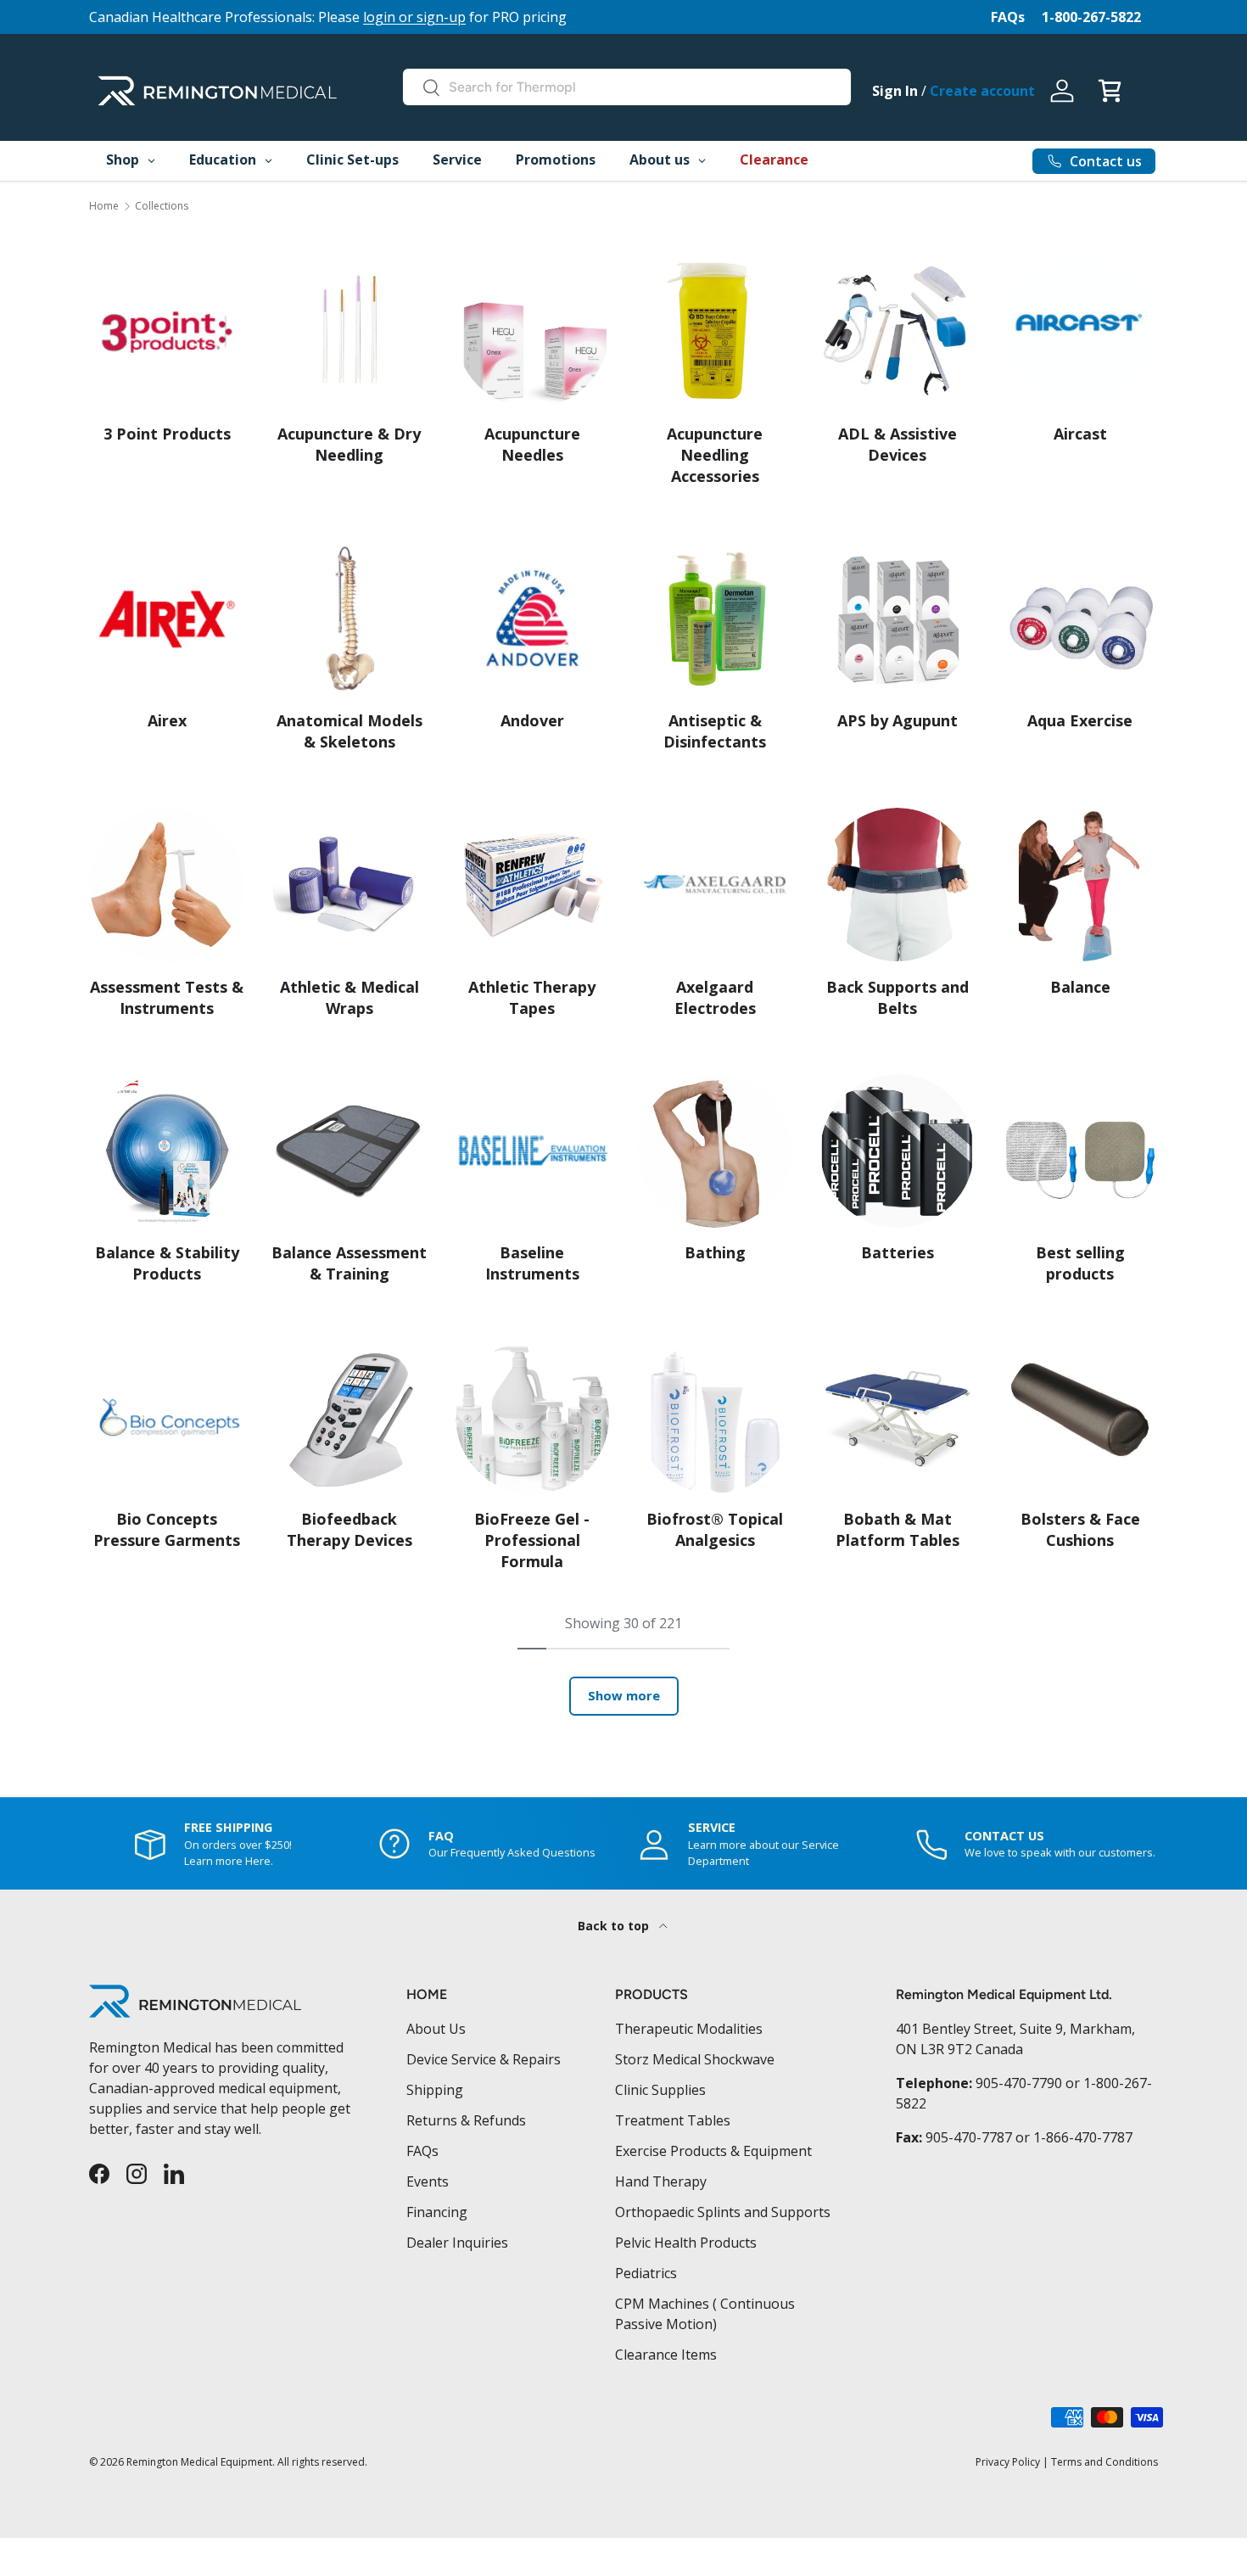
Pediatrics (646, 2273)
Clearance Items (666, 2355)
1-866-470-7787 (1083, 2137)
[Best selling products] (1080, 1151)
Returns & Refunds (466, 2120)
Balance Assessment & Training (349, 1263)
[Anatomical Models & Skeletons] (349, 619)
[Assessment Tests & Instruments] (167, 885)
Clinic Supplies (660, 2090)
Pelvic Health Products (686, 2243)
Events (428, 2181)
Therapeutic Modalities (689, 2029)
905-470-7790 (1019, 2083)
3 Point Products (167, 434)
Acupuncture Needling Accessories (715, 455)
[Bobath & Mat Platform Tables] (897, 1417)
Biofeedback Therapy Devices (349, 1529)
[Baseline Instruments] (532, 1151)
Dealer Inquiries (457, 2243)
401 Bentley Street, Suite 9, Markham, (1015, 2029)
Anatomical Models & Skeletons (349, 731)
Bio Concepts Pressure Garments (167, 1529)
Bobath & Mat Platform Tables (898, 1529)
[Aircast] (1080, 331)
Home (104, 206)
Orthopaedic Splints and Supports (723, 2212)
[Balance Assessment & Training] (349, 1151)
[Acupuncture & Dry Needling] (349, 331)
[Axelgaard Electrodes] (715, 885)
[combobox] (627, 87)
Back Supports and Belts (898, 997)
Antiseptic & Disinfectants (715, 731)
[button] (1110, 91)
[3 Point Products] (167, 331)
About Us (436, 2029)
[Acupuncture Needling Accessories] (715, 331)
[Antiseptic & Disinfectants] (715, 619)
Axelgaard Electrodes (715, 997)
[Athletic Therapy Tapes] (532, 885)
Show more (624, 1695)
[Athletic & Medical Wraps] (349, 885)
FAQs (1008, 17)
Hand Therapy (661, 2181)
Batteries (898, 1252)
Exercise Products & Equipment (713, 2151)
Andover (532, 720)
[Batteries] (897, 1151)
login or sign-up (414, 17)
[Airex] (167, 619)
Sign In (895, 91)
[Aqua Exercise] (1080, 619)
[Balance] (1080, 885)
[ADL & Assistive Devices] (897, 331)
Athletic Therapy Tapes (532, 997)
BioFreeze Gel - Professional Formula (532, 1540)
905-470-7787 (969, 2137)
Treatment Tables (673, 2120)
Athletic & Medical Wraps (349, 997)
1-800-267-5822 (1091, 17)
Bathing (715, 1252)
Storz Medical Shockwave (695, 2059)
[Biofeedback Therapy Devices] (349, 1417)
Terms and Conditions (1104, 2462)
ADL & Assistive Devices (898, 444)
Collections (162, 206)
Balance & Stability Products (167, 1263)
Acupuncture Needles (532, 444)
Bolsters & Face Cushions (1080, 1529)
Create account (982, 91)
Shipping (435, 2090)
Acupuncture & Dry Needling (349, 444)
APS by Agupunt (898, 720)
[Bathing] (715, 1151)
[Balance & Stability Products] (167, 1151)
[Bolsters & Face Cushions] (1080, 1417)
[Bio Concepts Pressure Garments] (167, 1417)
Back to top (615, 1926)
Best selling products (1080, 1263)
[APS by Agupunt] (897, 619)
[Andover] (532, 619)
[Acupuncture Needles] (532, 331)
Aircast (1080, 434)
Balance (1080, 987)
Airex (167, 720)
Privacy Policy (1008, 2462)
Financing (437, 2212)
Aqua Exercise (1080, 720)
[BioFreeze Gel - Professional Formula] (532, 1417)
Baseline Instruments (532, 1263)
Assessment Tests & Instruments (167, 997)
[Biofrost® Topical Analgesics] (715, 1417)
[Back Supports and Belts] (897, 885)
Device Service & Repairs (484, 2059)
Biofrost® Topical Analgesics (715, 1529)
